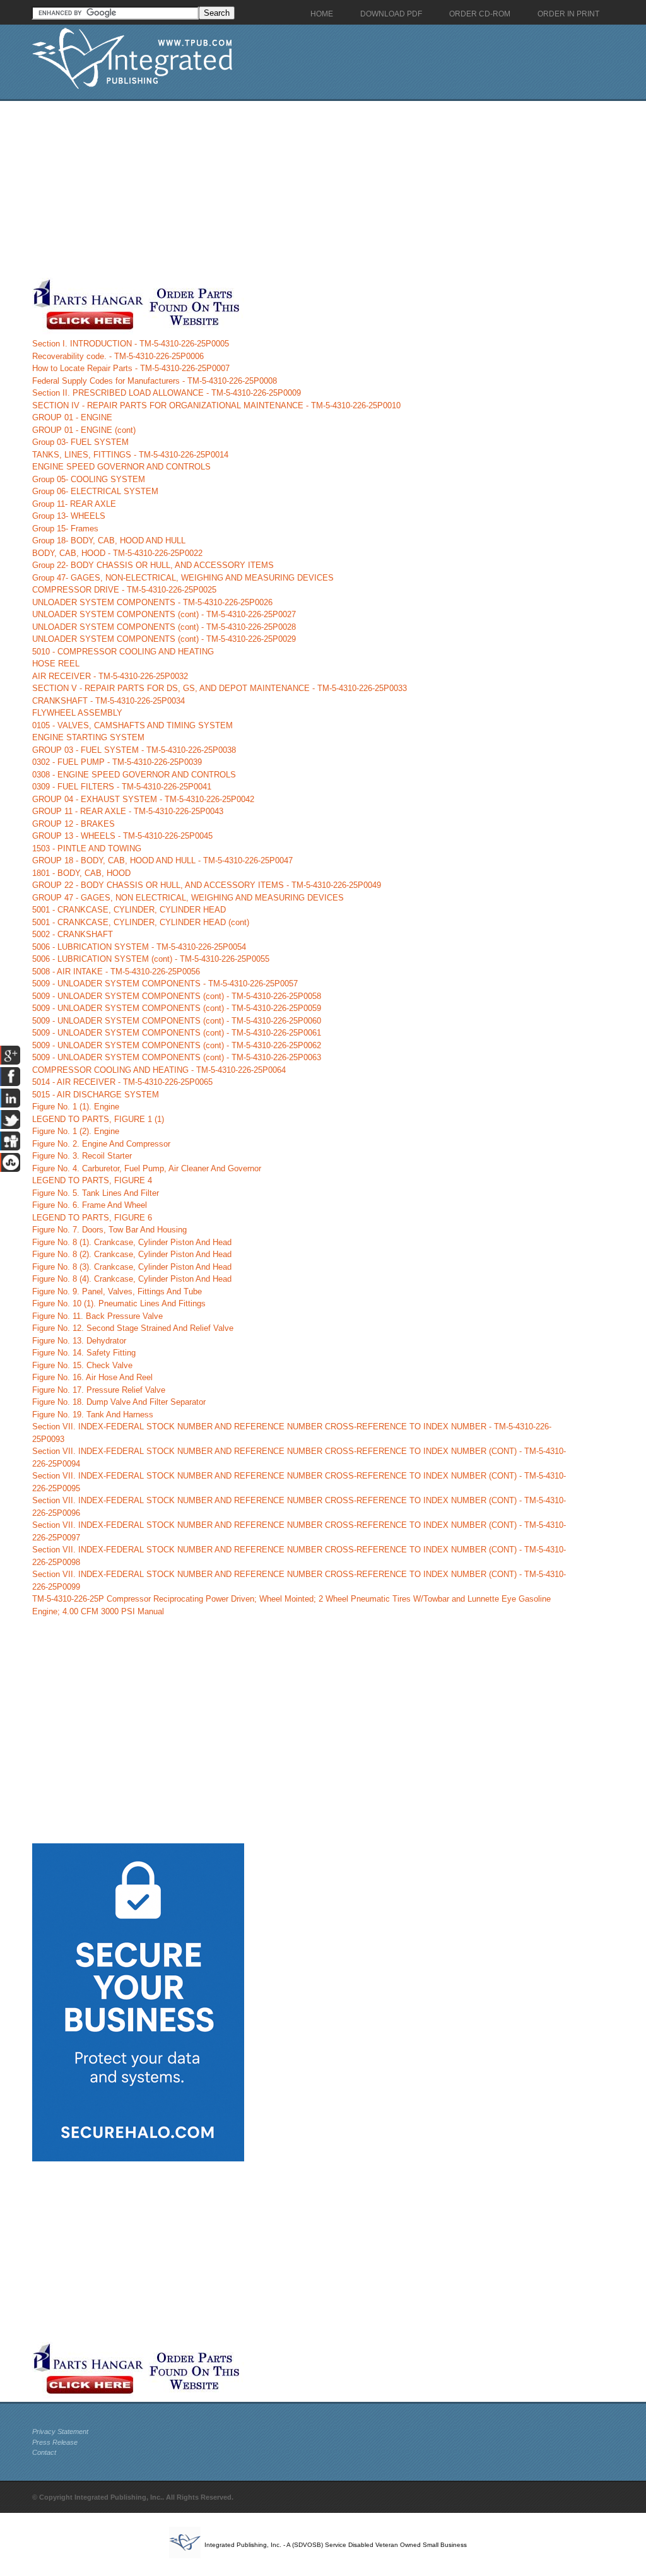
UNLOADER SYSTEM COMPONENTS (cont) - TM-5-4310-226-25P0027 (164, 614)
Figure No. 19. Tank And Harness (93, 1415)
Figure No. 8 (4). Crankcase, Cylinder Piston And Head (132, 1279)
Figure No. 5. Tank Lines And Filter (96, 1193)
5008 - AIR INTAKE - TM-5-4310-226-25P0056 (116, 972)
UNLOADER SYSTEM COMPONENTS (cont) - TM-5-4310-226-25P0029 (164, 639)
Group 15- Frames (65, 529)
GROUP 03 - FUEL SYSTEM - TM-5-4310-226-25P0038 (134, 750)
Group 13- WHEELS (69, 516)
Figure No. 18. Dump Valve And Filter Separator (119, 1402)
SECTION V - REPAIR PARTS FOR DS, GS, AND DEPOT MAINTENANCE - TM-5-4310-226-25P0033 (220, 688)
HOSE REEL (56, 664)
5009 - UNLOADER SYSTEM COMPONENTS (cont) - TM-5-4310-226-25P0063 (177, 1057)
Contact (44, 2452)
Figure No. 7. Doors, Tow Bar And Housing (109, 1230)
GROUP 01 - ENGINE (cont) (84, 430)
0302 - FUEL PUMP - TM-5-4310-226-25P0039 (117, 762)
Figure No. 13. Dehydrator (79, 1341)
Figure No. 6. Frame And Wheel (90, 1205)
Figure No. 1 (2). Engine (76, 1131)
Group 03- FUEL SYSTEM (80, 442)
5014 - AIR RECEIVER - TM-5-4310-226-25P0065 (122, 1082)
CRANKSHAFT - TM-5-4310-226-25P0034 (109, 701)
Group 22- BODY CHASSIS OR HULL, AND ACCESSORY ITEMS (153, 565)
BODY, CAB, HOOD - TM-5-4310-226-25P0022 (117, 553)
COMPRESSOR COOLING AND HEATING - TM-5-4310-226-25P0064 (159, 1070)
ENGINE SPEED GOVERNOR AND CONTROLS (121, 467)
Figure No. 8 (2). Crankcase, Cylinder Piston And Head (132, 1254)
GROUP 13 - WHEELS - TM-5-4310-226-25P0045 (122, 836)
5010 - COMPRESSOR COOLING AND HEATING (123, 652)
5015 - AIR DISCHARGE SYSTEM (96, 1095)
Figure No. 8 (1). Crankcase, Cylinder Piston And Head (132, 1242)
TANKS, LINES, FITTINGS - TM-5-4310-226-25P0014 (130, 455)
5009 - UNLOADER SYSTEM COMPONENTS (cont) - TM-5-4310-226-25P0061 (177, 1033)
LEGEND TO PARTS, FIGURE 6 (92, 1218)
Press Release (55, 2442)
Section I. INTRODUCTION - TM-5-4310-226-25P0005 (131, 344)
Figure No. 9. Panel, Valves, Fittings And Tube (117, 1291)
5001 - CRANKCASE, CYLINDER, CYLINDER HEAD (129, 910)
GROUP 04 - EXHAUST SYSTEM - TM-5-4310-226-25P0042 (143, 799)
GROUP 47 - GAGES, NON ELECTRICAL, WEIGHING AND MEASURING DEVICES (188, 898)
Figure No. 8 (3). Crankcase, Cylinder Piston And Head (132, 1267)
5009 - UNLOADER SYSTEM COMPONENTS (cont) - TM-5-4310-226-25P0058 (177, 996)
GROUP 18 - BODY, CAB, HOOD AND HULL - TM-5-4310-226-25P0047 (162, 860)
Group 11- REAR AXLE (74, 504)
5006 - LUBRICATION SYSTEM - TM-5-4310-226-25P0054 (139, 947)
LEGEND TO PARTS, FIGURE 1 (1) (98, 1119)
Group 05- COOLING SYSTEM (89, 479)
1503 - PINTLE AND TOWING (87, 848)
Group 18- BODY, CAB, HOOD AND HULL (109, 541)
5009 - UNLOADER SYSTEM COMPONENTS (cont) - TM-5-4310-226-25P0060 (177, 1021)
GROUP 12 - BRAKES (73, 824)
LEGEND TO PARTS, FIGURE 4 (92, 1180)
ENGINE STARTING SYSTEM (88, 737)
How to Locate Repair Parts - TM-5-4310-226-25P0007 (131, 368)
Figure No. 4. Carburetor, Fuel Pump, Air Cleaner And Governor (147, 1168)
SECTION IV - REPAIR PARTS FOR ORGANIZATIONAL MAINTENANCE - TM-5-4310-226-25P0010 (216, 405)
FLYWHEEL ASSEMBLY (77, 713)
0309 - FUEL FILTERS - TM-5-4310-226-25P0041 (122, 787)
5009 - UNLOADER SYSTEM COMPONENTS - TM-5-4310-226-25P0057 (165, 984)
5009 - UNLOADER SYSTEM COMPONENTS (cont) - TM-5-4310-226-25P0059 (177, 1008)
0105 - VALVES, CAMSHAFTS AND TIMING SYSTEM (132, 725)
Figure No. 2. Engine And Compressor (101, 1144)
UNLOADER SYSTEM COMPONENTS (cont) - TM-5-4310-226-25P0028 (164, 627)
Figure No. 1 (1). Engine (76, 1107)
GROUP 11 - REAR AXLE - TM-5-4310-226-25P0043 (128, 811)
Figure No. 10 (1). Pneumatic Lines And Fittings (119, 1303)
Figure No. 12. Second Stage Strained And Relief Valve (133, 1328)
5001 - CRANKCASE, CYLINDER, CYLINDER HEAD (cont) (141, 922)
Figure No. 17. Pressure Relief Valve (99, 1390)
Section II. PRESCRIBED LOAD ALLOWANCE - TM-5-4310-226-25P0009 (167, 393)
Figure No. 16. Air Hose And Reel (92, 1377)
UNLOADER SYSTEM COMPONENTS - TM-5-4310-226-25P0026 (152, 602)
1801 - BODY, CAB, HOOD (81, 873)
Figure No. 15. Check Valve (82, 1365)
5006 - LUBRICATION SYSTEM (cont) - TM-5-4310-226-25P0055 (151, 959)
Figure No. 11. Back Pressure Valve (97, 1316)
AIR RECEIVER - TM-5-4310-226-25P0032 (110, 676)
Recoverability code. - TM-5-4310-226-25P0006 (118, 356)
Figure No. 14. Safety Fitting (84, 1353)
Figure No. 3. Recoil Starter (82, 1156)
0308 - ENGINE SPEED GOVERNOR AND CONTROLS (134, 775)
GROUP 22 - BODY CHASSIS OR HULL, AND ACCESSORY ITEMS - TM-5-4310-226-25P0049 (207, 885)
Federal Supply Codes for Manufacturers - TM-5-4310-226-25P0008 (155, 381)
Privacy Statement (60, 2431)
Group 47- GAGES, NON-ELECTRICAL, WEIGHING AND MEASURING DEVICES (183, 578)
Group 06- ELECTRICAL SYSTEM (95, 491)
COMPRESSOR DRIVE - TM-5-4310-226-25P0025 (124, 590)
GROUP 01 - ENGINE (72, 417)
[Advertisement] (300, 189)
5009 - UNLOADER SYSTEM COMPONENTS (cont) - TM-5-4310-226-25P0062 (177, 1045)
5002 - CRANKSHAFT (73, 934)
